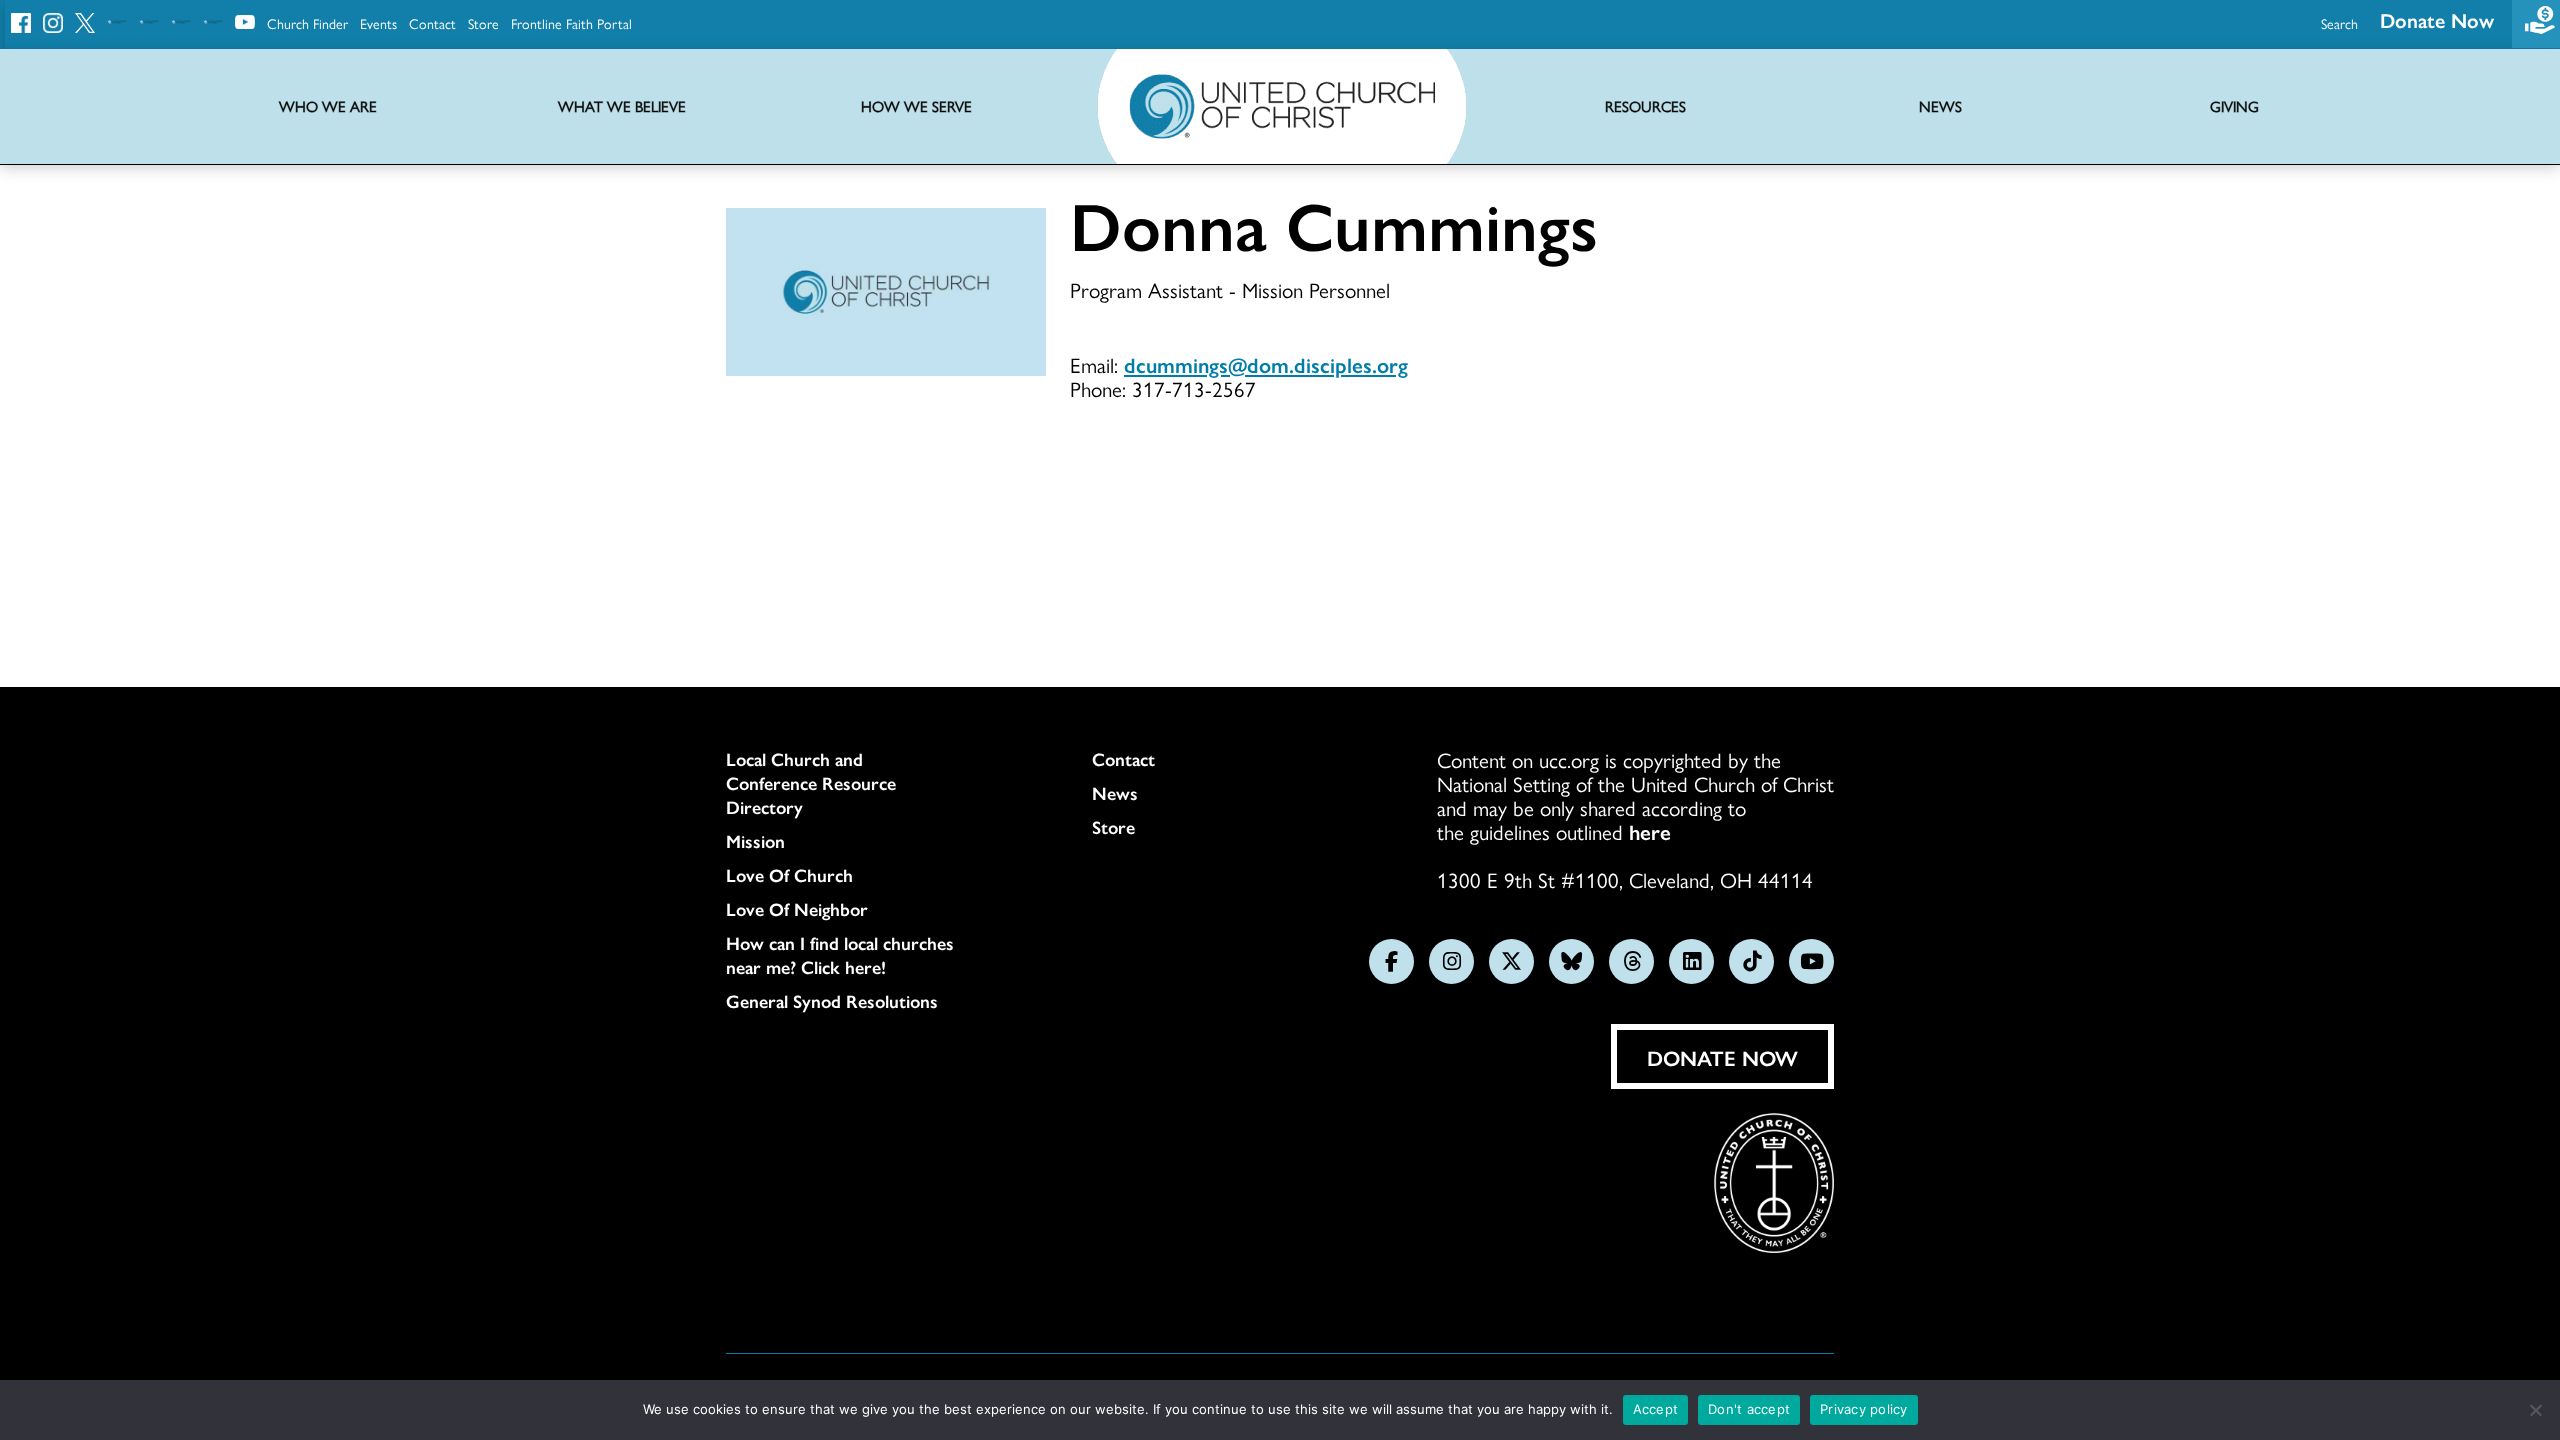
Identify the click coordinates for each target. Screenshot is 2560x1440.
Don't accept (1749, 1409)
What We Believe (622, 106)
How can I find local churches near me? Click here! (840, 955)
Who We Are (328, 106)
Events (378, 23)
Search (2339, 23)
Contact (432, 23)
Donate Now (2437, 19)
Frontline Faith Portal (571, 23)
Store (483, 23)
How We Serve (916, 106)
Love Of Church (789, 875)
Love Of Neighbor (797, 909)
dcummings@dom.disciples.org (1266, 364)
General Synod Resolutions (832, 1001)
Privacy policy (1864, 1409)
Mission (755, 841)
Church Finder (307, 23)
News (1115, 793)
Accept (1656, 1409)
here (1650, 831)
